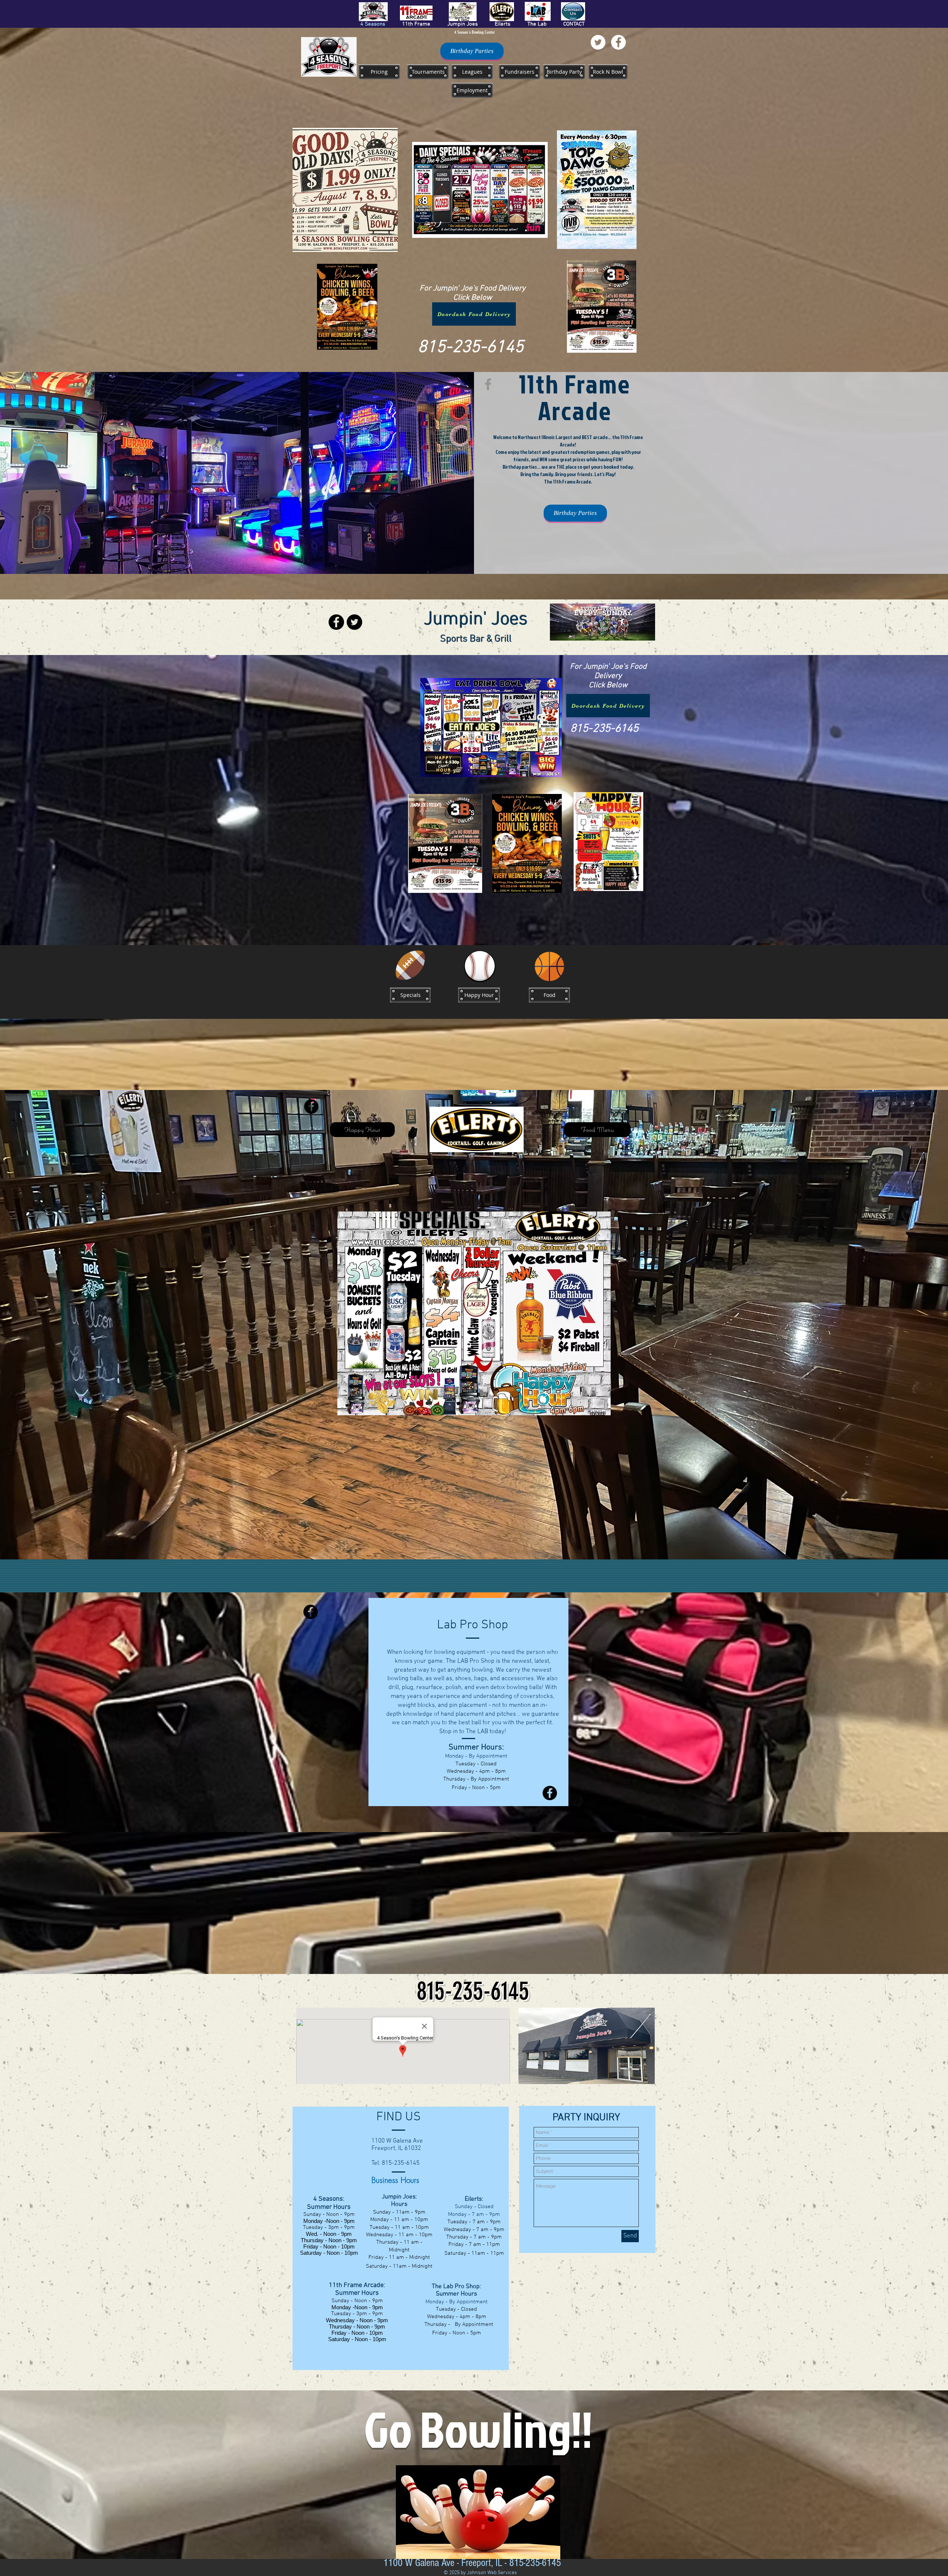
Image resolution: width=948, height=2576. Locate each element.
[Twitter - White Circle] (598, 42)
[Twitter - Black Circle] (354, 622)
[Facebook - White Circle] (618, 42)
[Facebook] (488, 384)
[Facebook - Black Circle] (336, 622)
